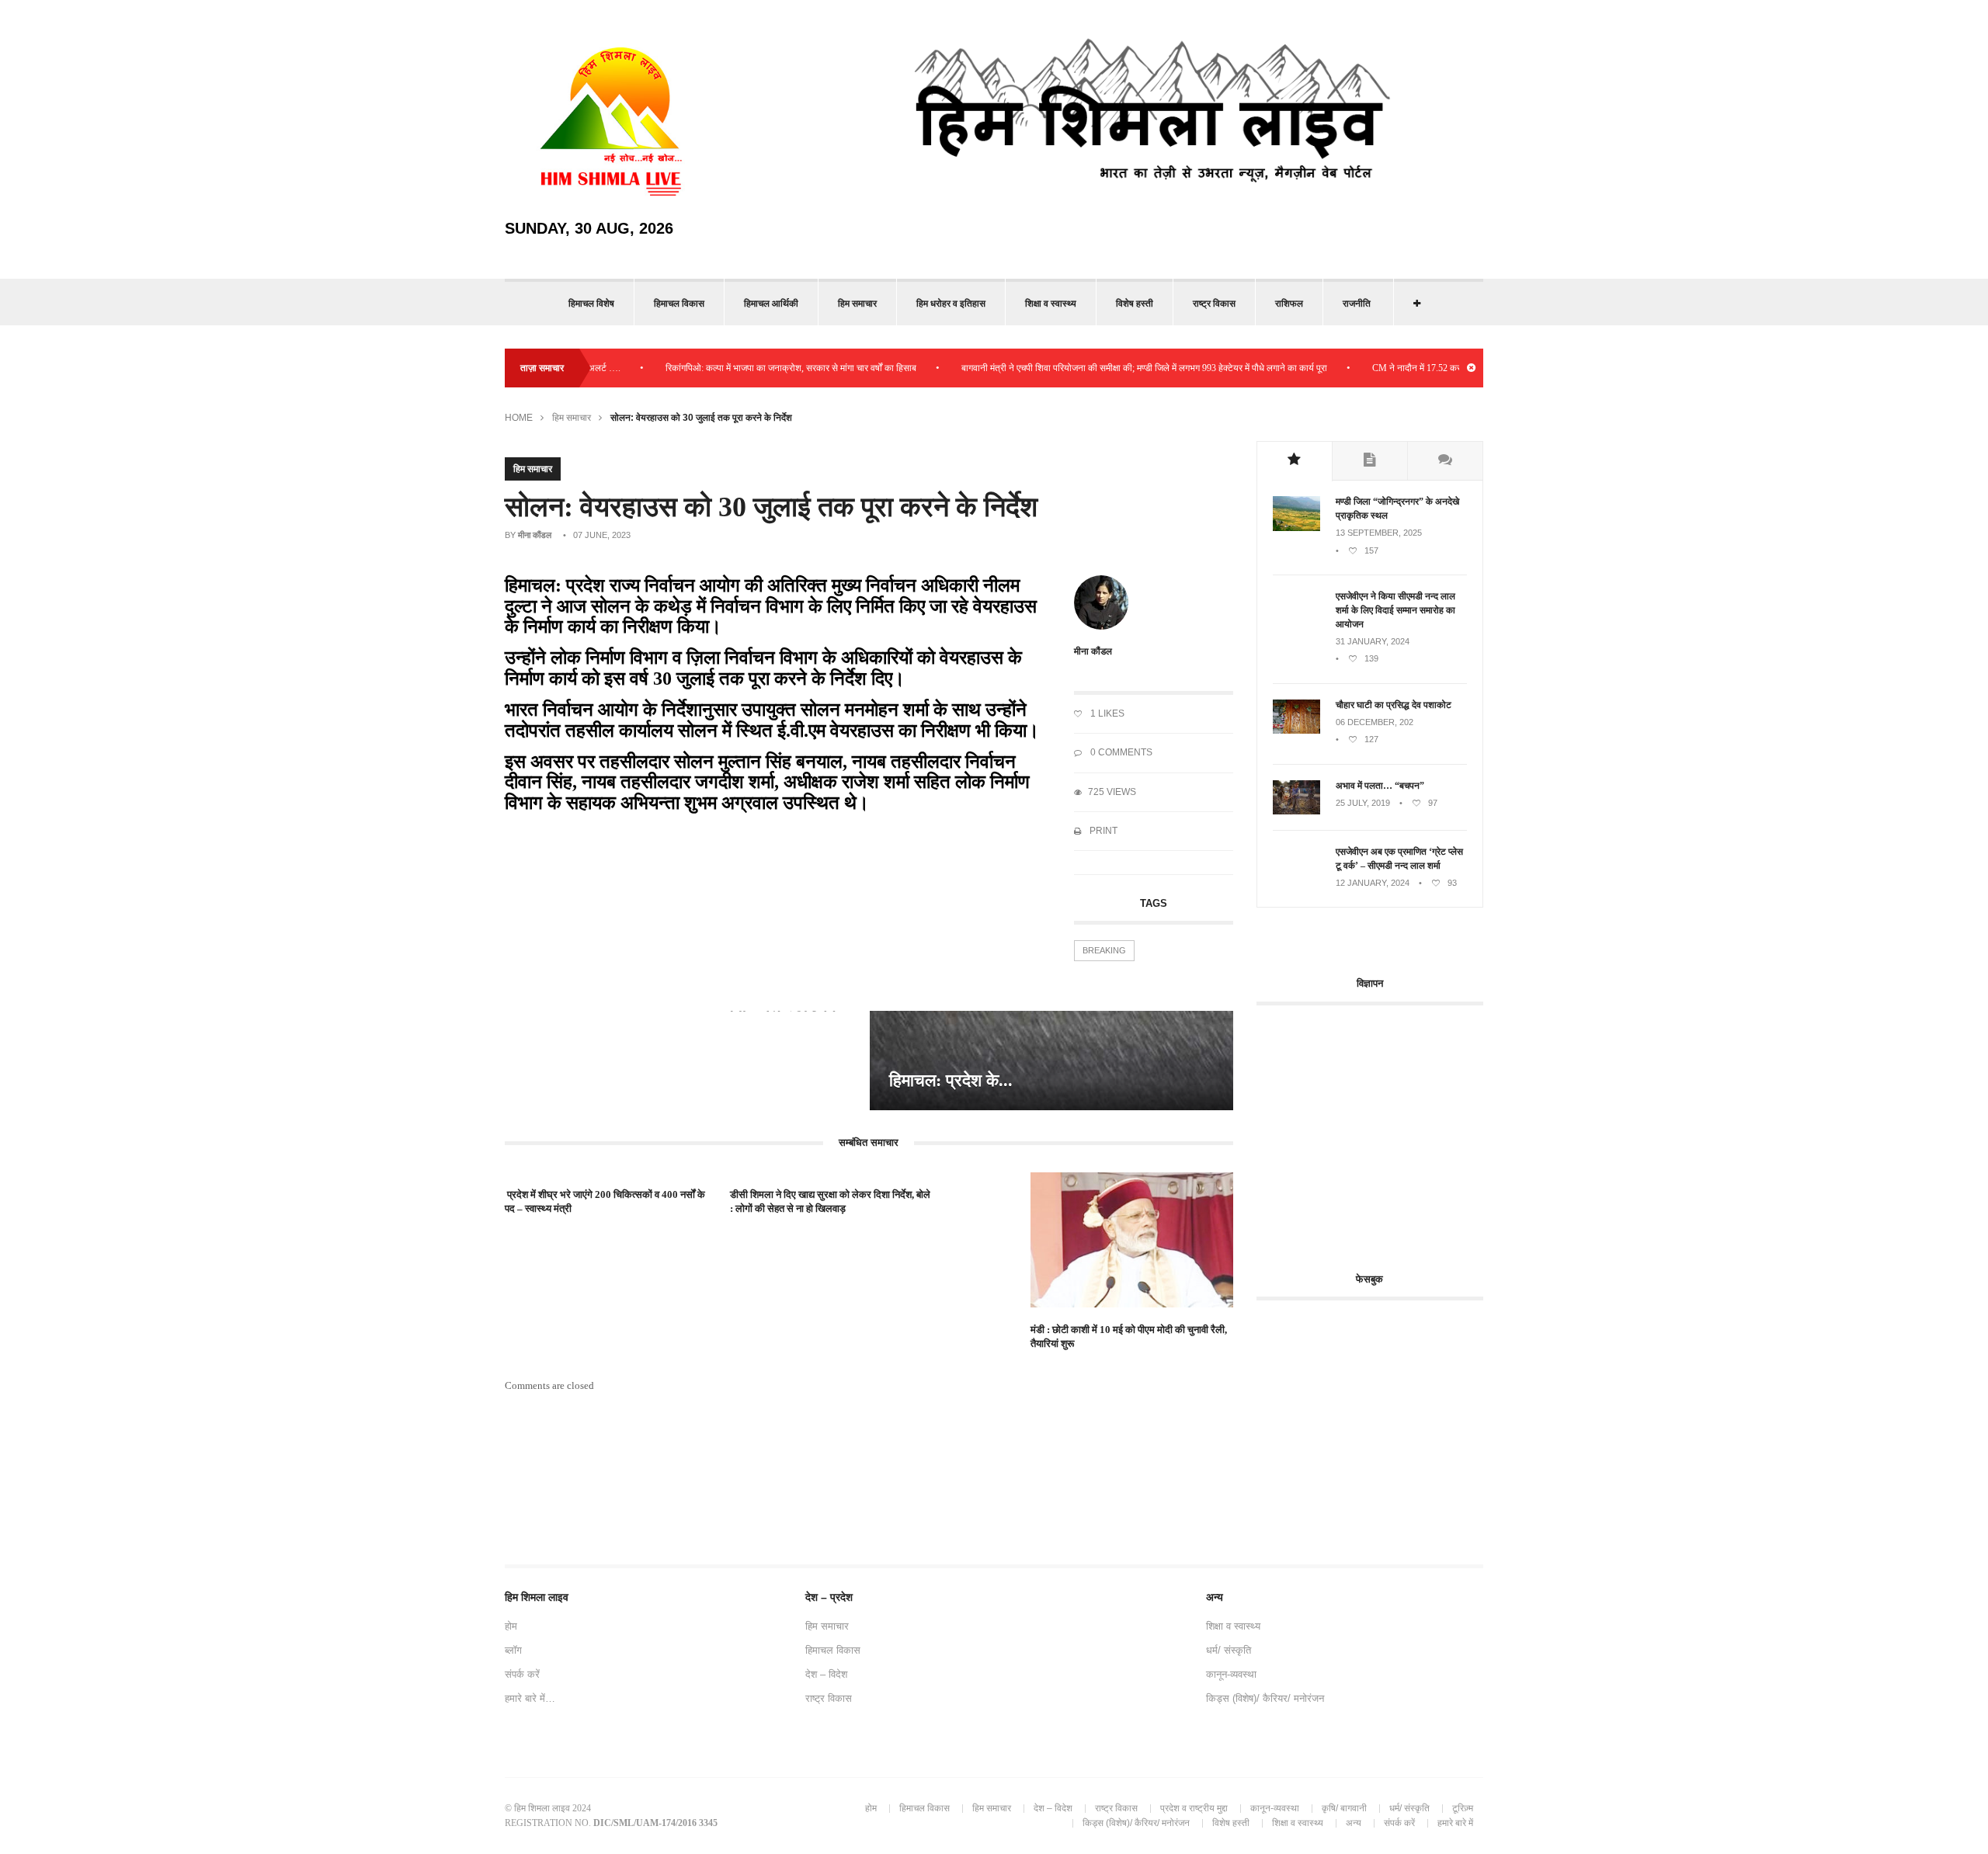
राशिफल (1289, 304)
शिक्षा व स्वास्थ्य (1051, 304)
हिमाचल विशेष (591, 304)
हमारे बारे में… (530, 1698)
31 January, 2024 (1373, 641)
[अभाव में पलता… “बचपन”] (1296, 811)
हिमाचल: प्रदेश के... (951, 1080)
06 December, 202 (1375, 722)
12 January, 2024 (1373, 883)
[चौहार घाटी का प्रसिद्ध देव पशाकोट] (1296, 731)
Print (1102, 831)
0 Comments (1120, 752)
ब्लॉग (513, 1650)
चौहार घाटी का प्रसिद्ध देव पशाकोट (1394, 705)
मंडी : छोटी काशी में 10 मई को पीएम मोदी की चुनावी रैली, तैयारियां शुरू (1129, 1337)
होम (511, 1626)
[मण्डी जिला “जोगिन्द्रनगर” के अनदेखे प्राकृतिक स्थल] (1296, 528)
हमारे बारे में (1455, 1823)
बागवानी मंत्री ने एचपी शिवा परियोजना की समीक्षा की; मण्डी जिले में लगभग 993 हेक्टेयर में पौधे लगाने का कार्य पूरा (1098, 368)
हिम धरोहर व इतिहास (951, 304)
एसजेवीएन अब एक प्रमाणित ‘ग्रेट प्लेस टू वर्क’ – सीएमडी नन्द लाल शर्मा (1399, 859)
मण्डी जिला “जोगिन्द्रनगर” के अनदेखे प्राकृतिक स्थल (1397, 509)
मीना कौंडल (535, 535)
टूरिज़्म (1463, 1808)
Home (519, 418)
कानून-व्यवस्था (1231, 1674)
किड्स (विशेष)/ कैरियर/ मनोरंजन (1265, 1698)
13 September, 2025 (1379, 533)
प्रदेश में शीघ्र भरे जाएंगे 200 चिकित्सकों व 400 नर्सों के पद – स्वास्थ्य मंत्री (605, 1201)
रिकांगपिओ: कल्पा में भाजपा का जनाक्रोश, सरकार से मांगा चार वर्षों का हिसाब (745, 368)
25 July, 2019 (1363, 803)
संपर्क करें (522, 1674)
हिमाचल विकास (679, 304)
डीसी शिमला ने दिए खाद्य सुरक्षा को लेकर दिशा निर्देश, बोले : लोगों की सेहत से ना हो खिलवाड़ (830, 1201)
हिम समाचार (857, 304)
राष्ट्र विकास (1214, 304)
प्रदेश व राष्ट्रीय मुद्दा (1194, 1808)
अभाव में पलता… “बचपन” (1380, 786)
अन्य (1354, 1823)
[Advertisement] (1387, 1130)
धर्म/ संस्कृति (1229, 1650)
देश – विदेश (826, 1674)
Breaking (1104, 950)
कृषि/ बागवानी (1344, 1808)
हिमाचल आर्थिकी (771, 304)
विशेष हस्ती (1135, 304)
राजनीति (1357, 304)
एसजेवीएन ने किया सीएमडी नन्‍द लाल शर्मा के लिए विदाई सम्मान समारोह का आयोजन (1395, 610)
